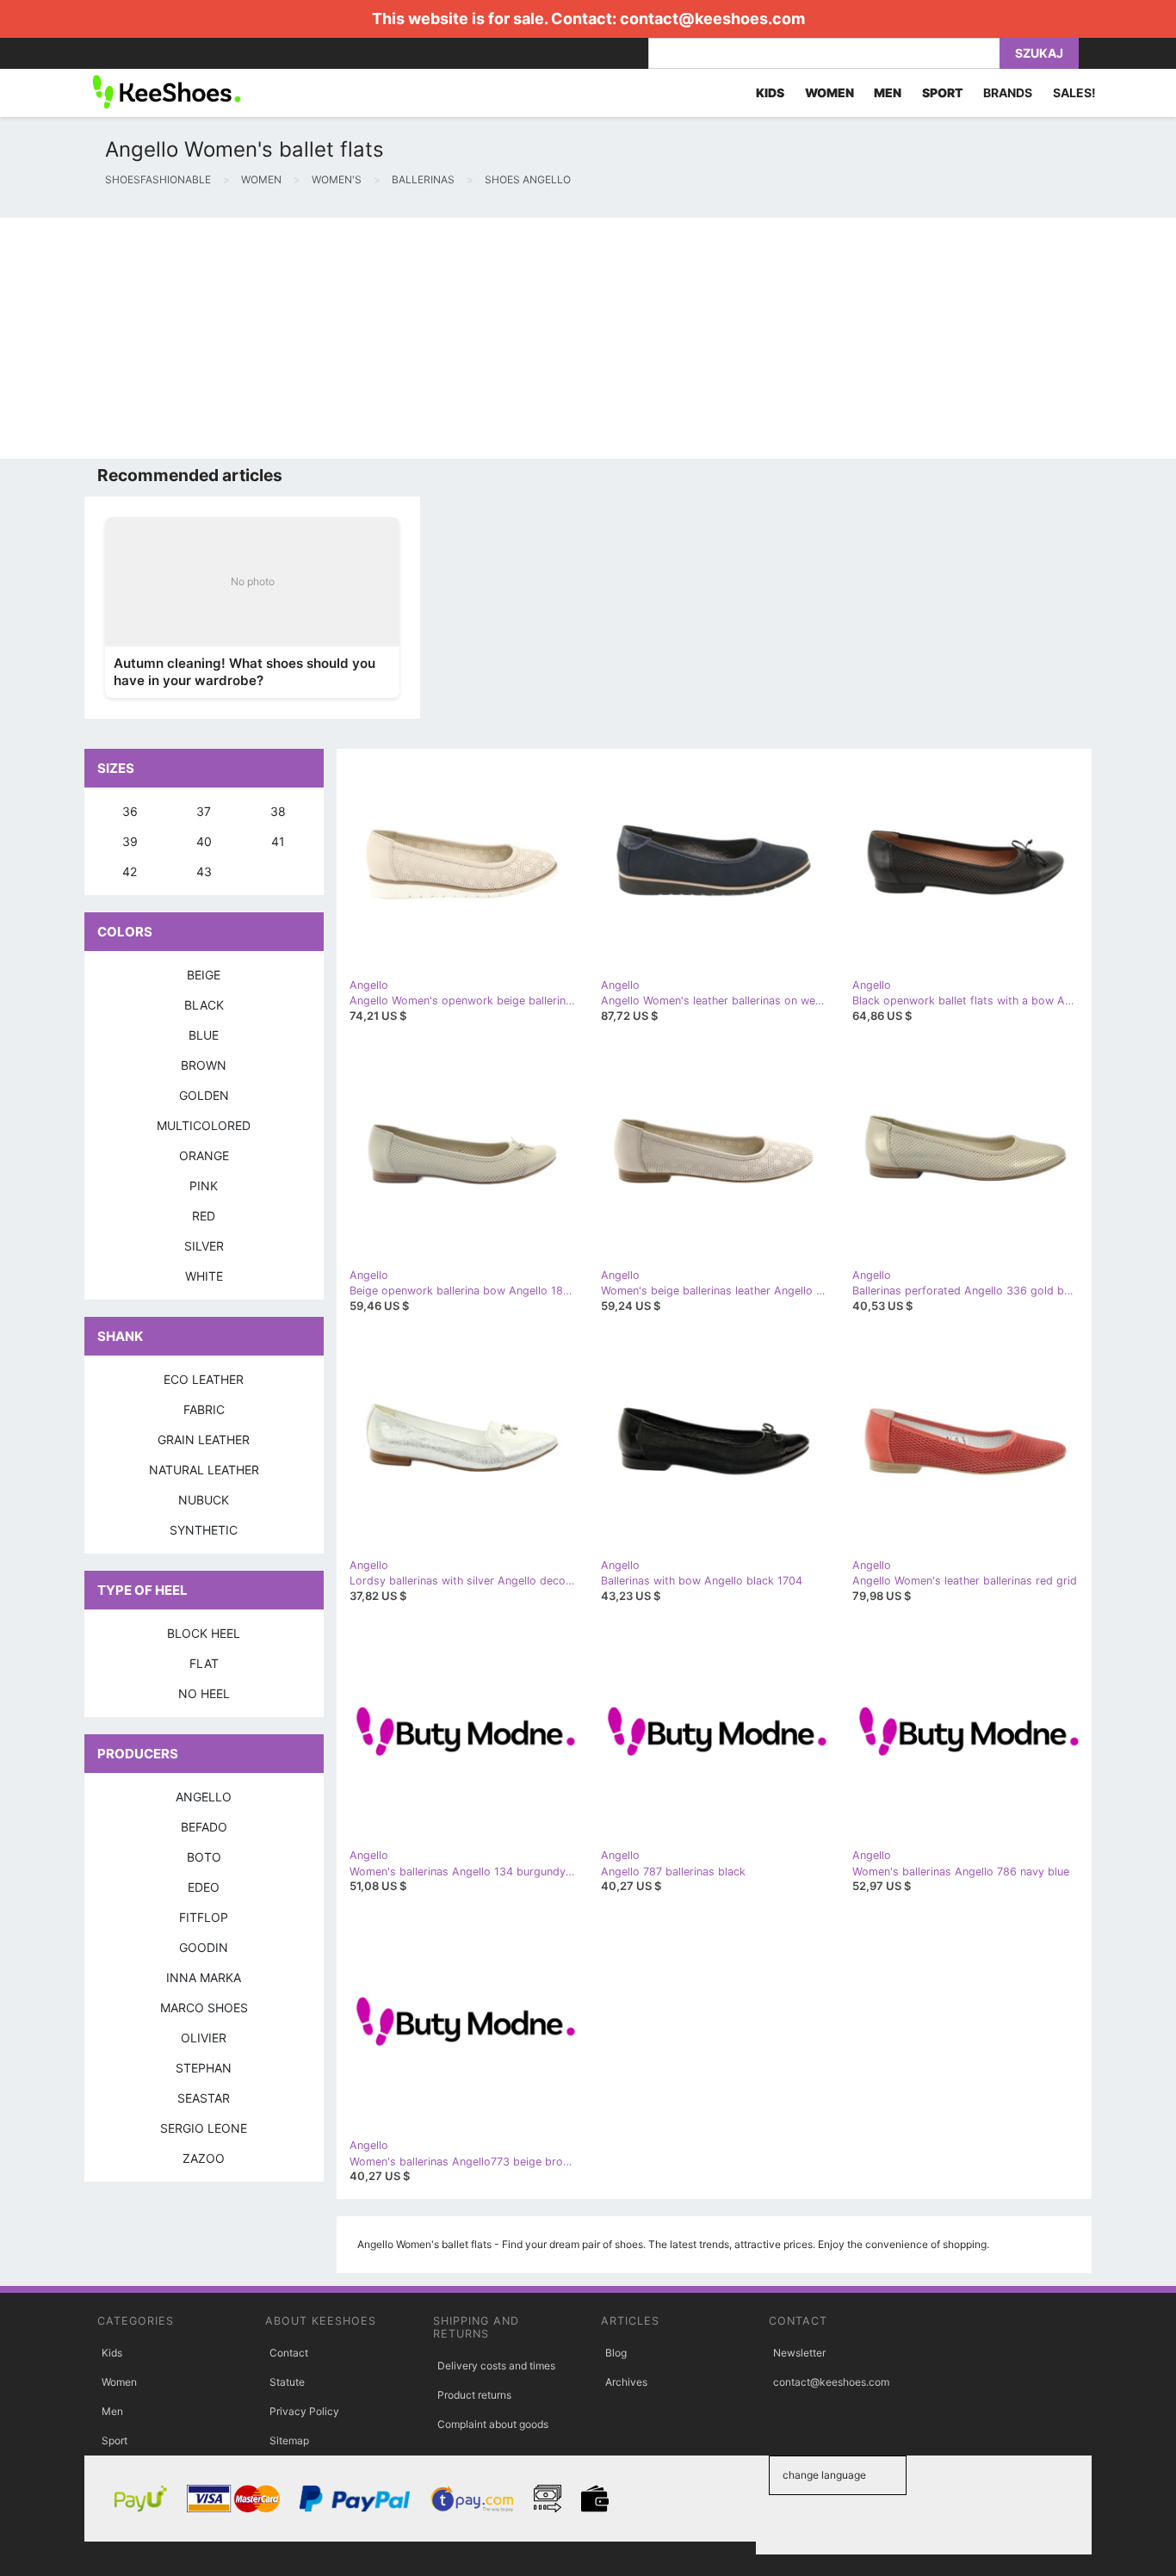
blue (204, 1035)
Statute (287, 2382)
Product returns (474, 2395)
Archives (626, 2382)
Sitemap (289, 2440)
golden (204, 1095)
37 (204, 811)
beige (204, 975)
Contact (289, 2353)
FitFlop (204, 1917)
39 (130, 841)
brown (204, 1065)
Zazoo (204, 2158)
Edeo (204, 1887)
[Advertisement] (517, 338)
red (204, 1216)
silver (204, 1246)
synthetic (204, 1530)
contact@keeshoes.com (712, 19)
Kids (112, 2353)
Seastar (204, 2098)
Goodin (204, 1947)
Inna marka (204, 1977)
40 (204, 841)
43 (204, 871)
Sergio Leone (204, 2128)
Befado (204, 1827)
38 (278, 811)
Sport (115, 2440)
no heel (204, 1693)
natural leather (204, 1470)
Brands (1008, 93)
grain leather (204, 1439)
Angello (204, 1797)
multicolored (204, 1125)
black (204, 1005)
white (204, 1276)
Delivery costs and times (496, 2366)
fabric (204, 1409)
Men (112, 2411)
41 (278, 841)
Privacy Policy (304, 2411)
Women (119, 2382)
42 (130, 871)
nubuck (204, 1500)
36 (130, 811)
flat (204, 1663)
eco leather (204, 1379)
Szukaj (1039, 53)
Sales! (1074, 93)
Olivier (204, 2038)
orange (204, 1155)
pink (204, 1186)
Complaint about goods (493, 2424)
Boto (204, 1857)
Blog (616, 2353)
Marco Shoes (204, 2008)
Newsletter (799, 2353)
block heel (204, 1633)
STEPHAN (204, 2068)
